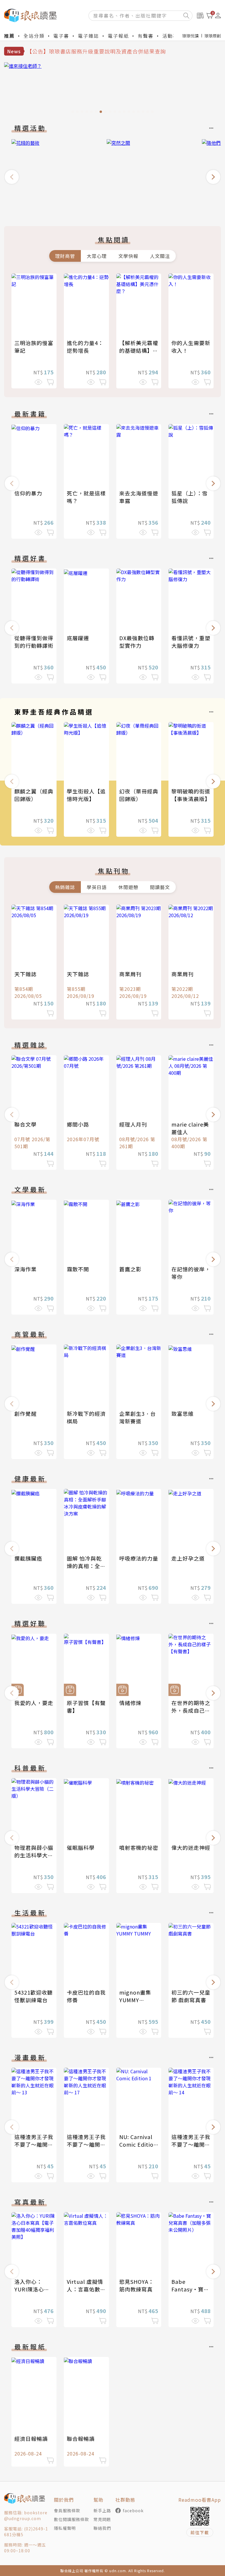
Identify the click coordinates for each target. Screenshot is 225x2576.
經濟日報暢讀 (31, 2439)
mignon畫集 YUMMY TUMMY (135, 2000)
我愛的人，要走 (34, 1703)
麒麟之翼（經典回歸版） (34, 795)
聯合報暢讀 (81, 2439)
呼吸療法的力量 (139, 1558)
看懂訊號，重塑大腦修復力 (191, 642)
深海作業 (25, 1269)
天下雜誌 (25, 974)
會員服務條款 (67, 2510)
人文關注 (160, 256)
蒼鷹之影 (130, 1269)
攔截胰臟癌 (28, 1558)
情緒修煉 (130, 1703)
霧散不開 (78, 1269)
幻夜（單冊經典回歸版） (139, 795)
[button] (12, 177)
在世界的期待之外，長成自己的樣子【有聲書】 (191, 1710)
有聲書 (146, 36)
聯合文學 (25, 1124)
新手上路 (102, 2510)
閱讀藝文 (160, 887)
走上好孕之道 (188, 1558)
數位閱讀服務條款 (71, 2519)
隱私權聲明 (65, 2528)
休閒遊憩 (128, 887)
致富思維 (183, 1413)
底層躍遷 (78, 638)
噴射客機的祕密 (139, 1847)
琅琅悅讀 (190, 36)
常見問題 (102, 2519)
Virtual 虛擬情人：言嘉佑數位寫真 (86, 2289)
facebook (133, 2510)
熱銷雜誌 (65, 887)
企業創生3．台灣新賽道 (138, 1417)
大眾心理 (97, 256)
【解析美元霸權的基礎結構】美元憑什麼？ (139, 350)
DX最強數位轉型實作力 (137, 642)
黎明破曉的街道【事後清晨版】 (191, 795)
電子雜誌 (88, 36)
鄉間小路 (78, 1124)
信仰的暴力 (28, 493)
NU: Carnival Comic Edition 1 (138, 2144)
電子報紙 (118, 36)
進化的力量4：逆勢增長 (85, 347)
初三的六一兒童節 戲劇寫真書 (191, 1996)
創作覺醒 (25, 1413)
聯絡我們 (102, 2528)
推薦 (9, 36)
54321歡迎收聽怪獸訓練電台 (34, 1996)
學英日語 (97, 887)
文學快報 (128, 256)
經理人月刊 (133, 1124)
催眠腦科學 (81, 1847)
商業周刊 (130, 974)
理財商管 (65, 256)
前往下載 (200, 2532)
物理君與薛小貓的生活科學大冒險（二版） (34, 1855)
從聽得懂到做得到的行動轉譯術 (34, 642)
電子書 (61, 36)
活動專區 (173, 36)
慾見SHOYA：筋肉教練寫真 (137, 2285)
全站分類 (34, 36)
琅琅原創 (213, 36)
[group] (112, 89)
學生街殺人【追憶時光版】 (86, 795)
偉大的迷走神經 (191, 1847)
